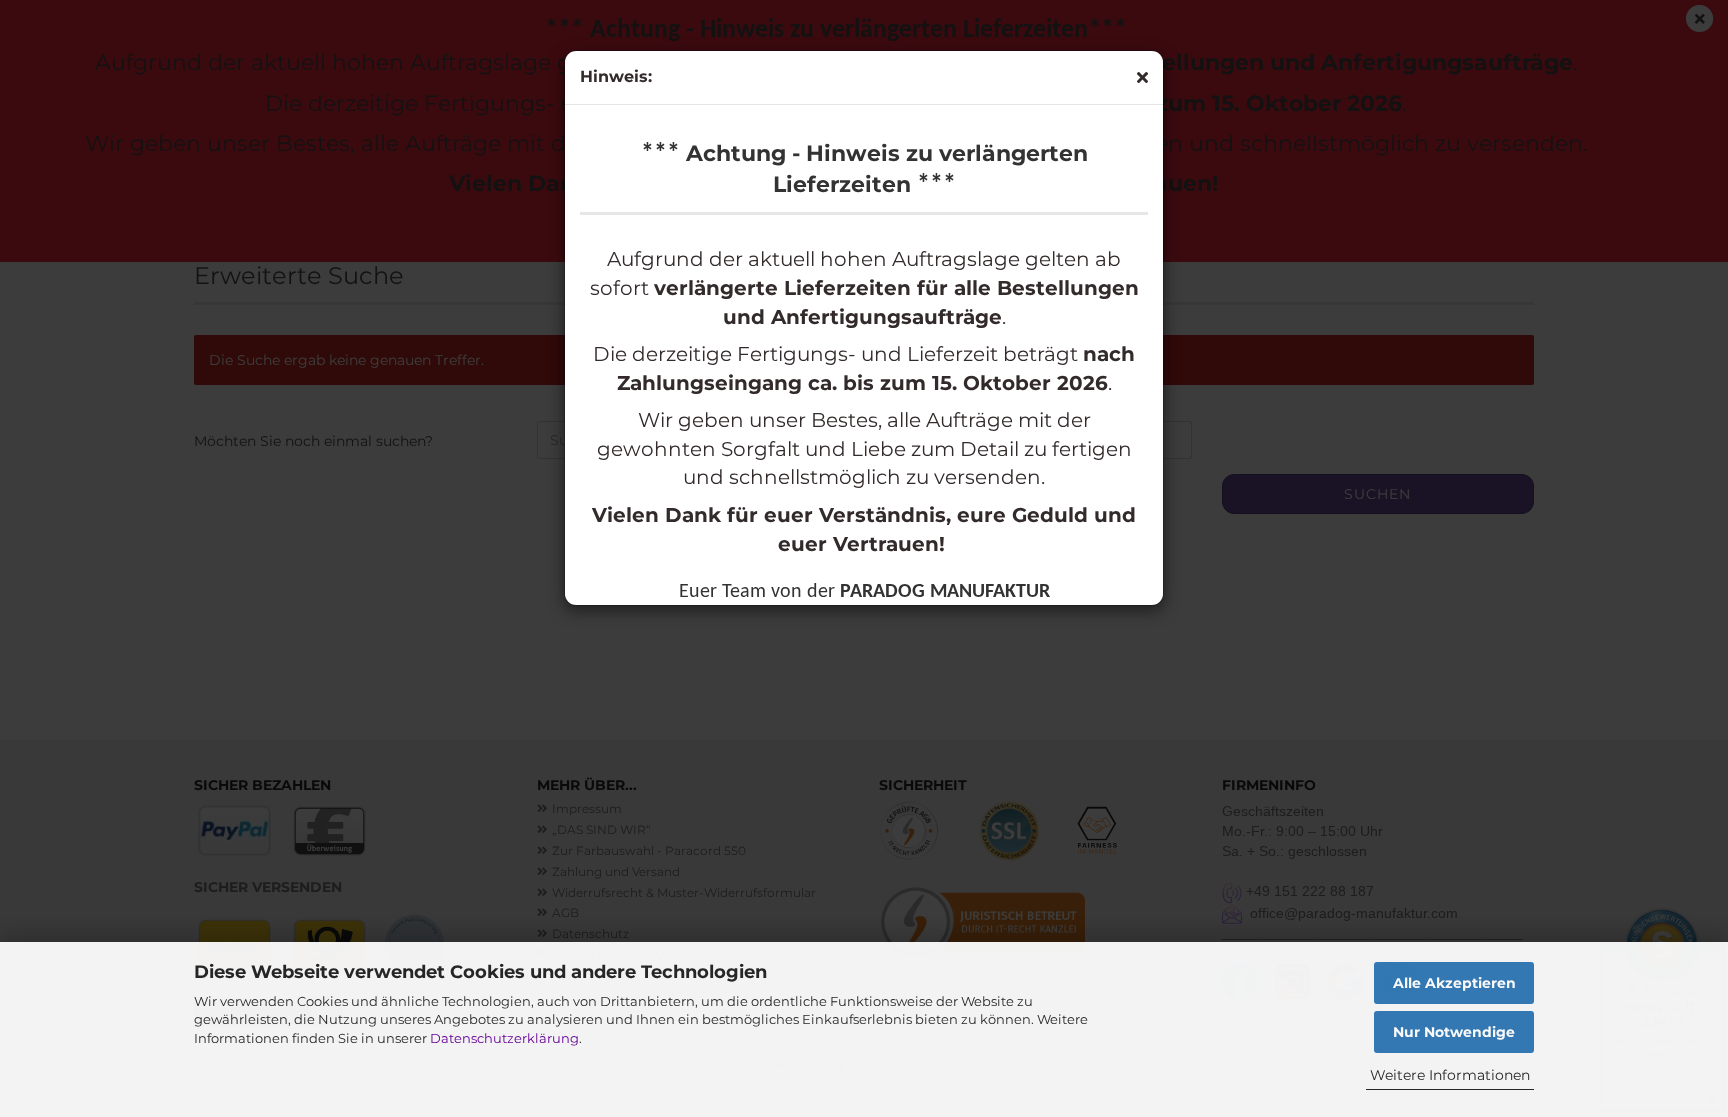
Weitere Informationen (1450, 1075)
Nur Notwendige (1454, 1032)
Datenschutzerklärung (504, 1038)
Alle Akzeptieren (1454, 983)
